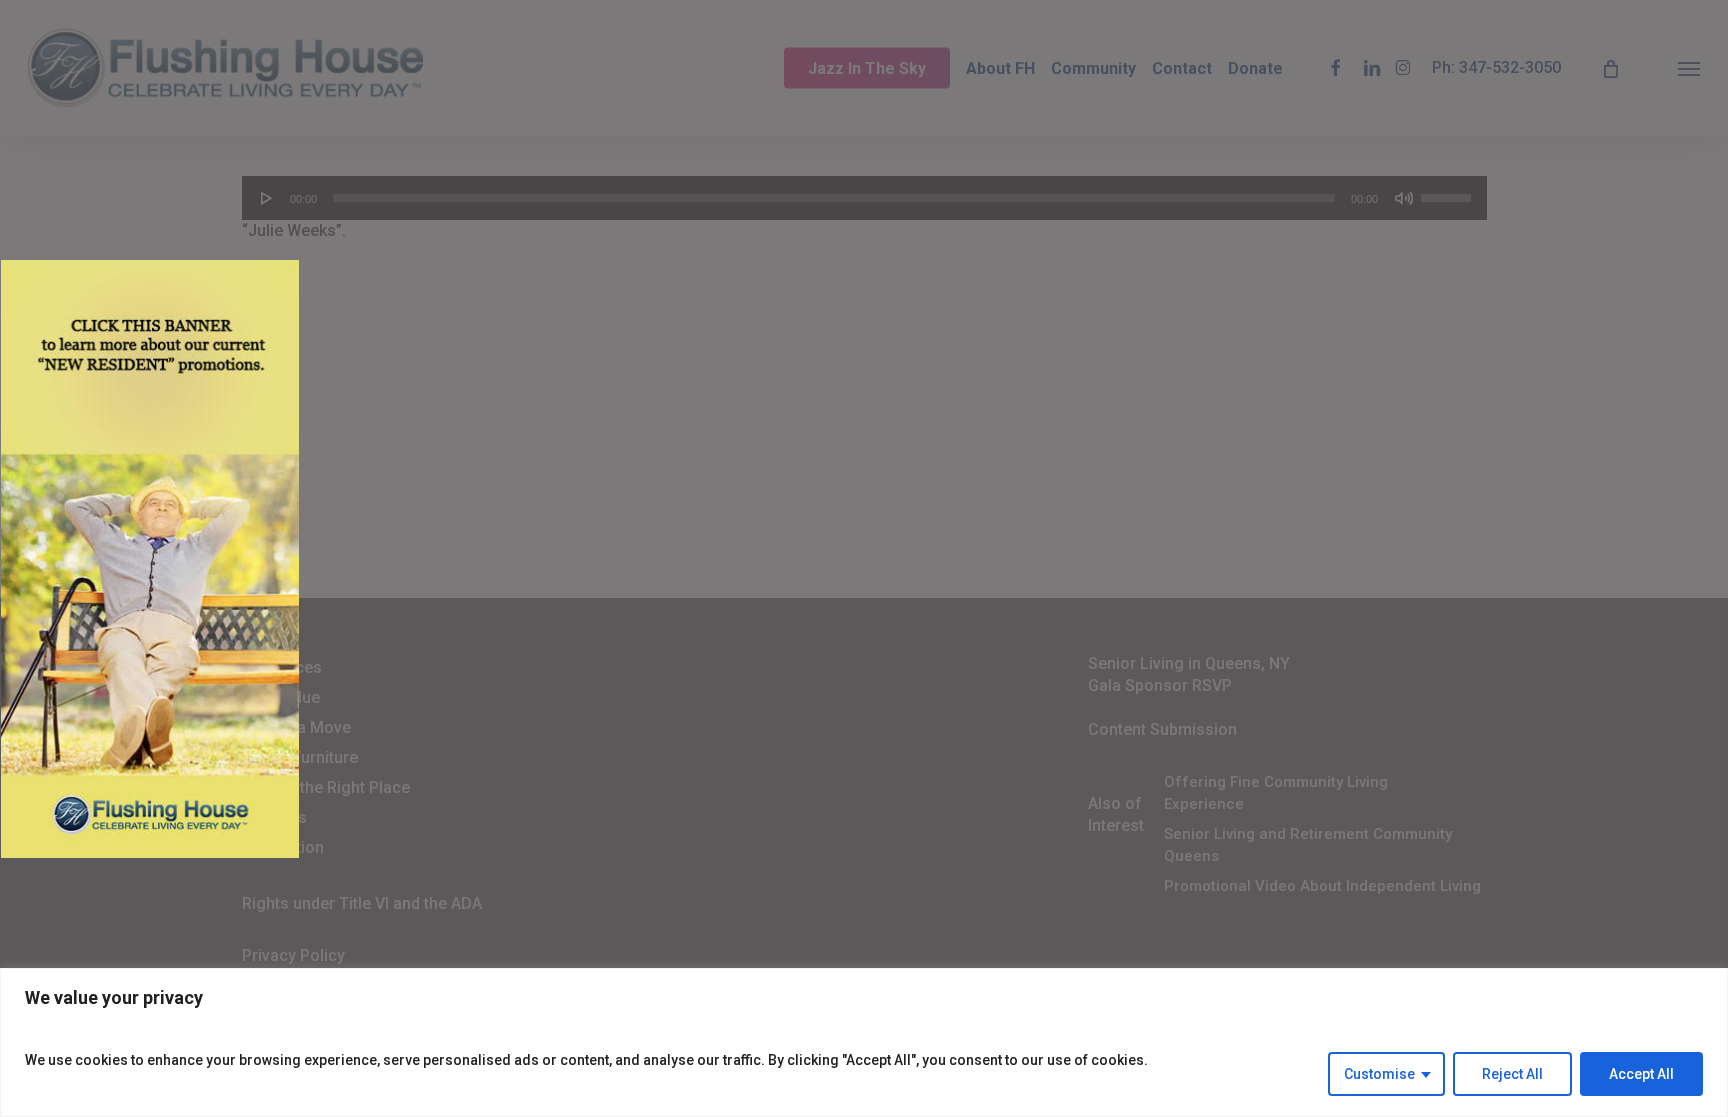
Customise (1379, 1074)
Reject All (1512, 1074)
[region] (864, 1042)
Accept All (1641, 1074)
